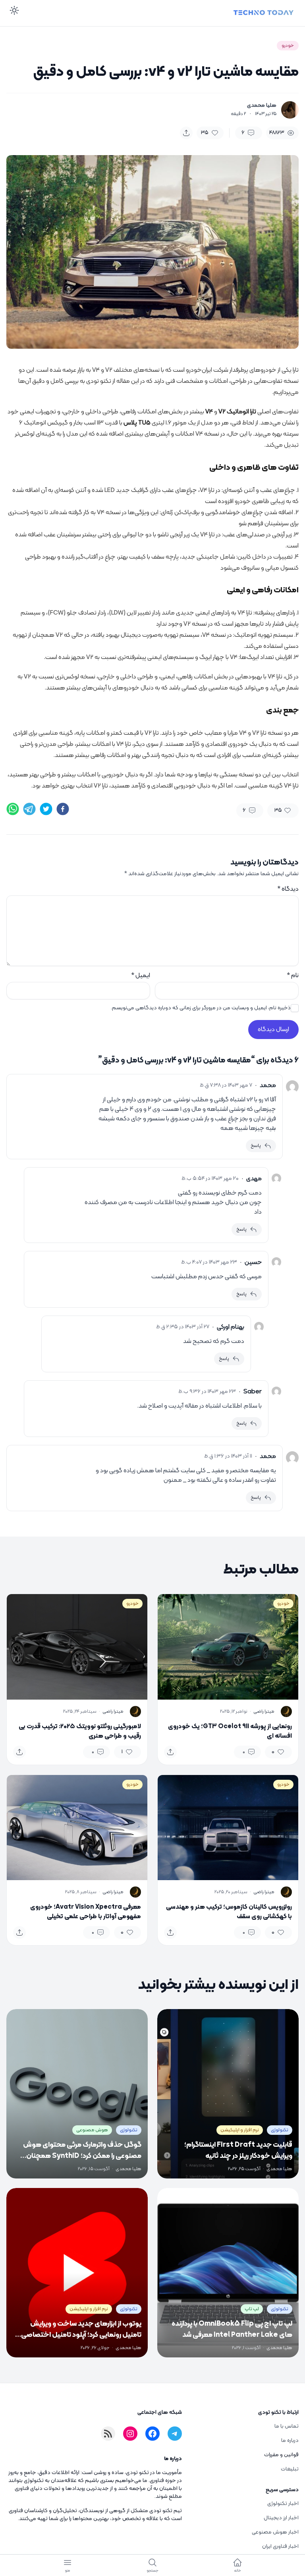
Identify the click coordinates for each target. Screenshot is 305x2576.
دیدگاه (288, 889)
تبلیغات (290, 2469)
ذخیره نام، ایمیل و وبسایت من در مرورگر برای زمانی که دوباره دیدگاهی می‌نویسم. (201, 1008)
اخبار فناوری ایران (280, 2546)
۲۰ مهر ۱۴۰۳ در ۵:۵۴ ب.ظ (210, 1179)
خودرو (288, 46)
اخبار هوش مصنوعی (275, 2532)
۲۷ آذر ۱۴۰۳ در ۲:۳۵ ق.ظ (183, 1327)
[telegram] (29, 809)
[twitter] (46, 809)
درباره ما (290, 2441)
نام (293, 976)
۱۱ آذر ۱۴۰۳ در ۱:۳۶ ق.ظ (228, 1456)
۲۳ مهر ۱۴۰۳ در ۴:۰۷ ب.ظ (209, 1262)
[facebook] (63, 809)
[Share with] (186, 133)
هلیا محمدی (262, 106)
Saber (253, 1392)
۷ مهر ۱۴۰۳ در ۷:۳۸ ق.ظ (226, 1085)
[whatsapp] (13, 809)
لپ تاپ (252, 2309)
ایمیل (141, 976)
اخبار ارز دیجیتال (281, 2518)
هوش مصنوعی (92, 2130)
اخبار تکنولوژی (283, 2504)
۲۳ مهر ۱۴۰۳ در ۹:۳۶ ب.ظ (207, 1392)
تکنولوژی (280, 2130)
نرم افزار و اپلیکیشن (240, 2130)
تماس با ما (287, 2426)
